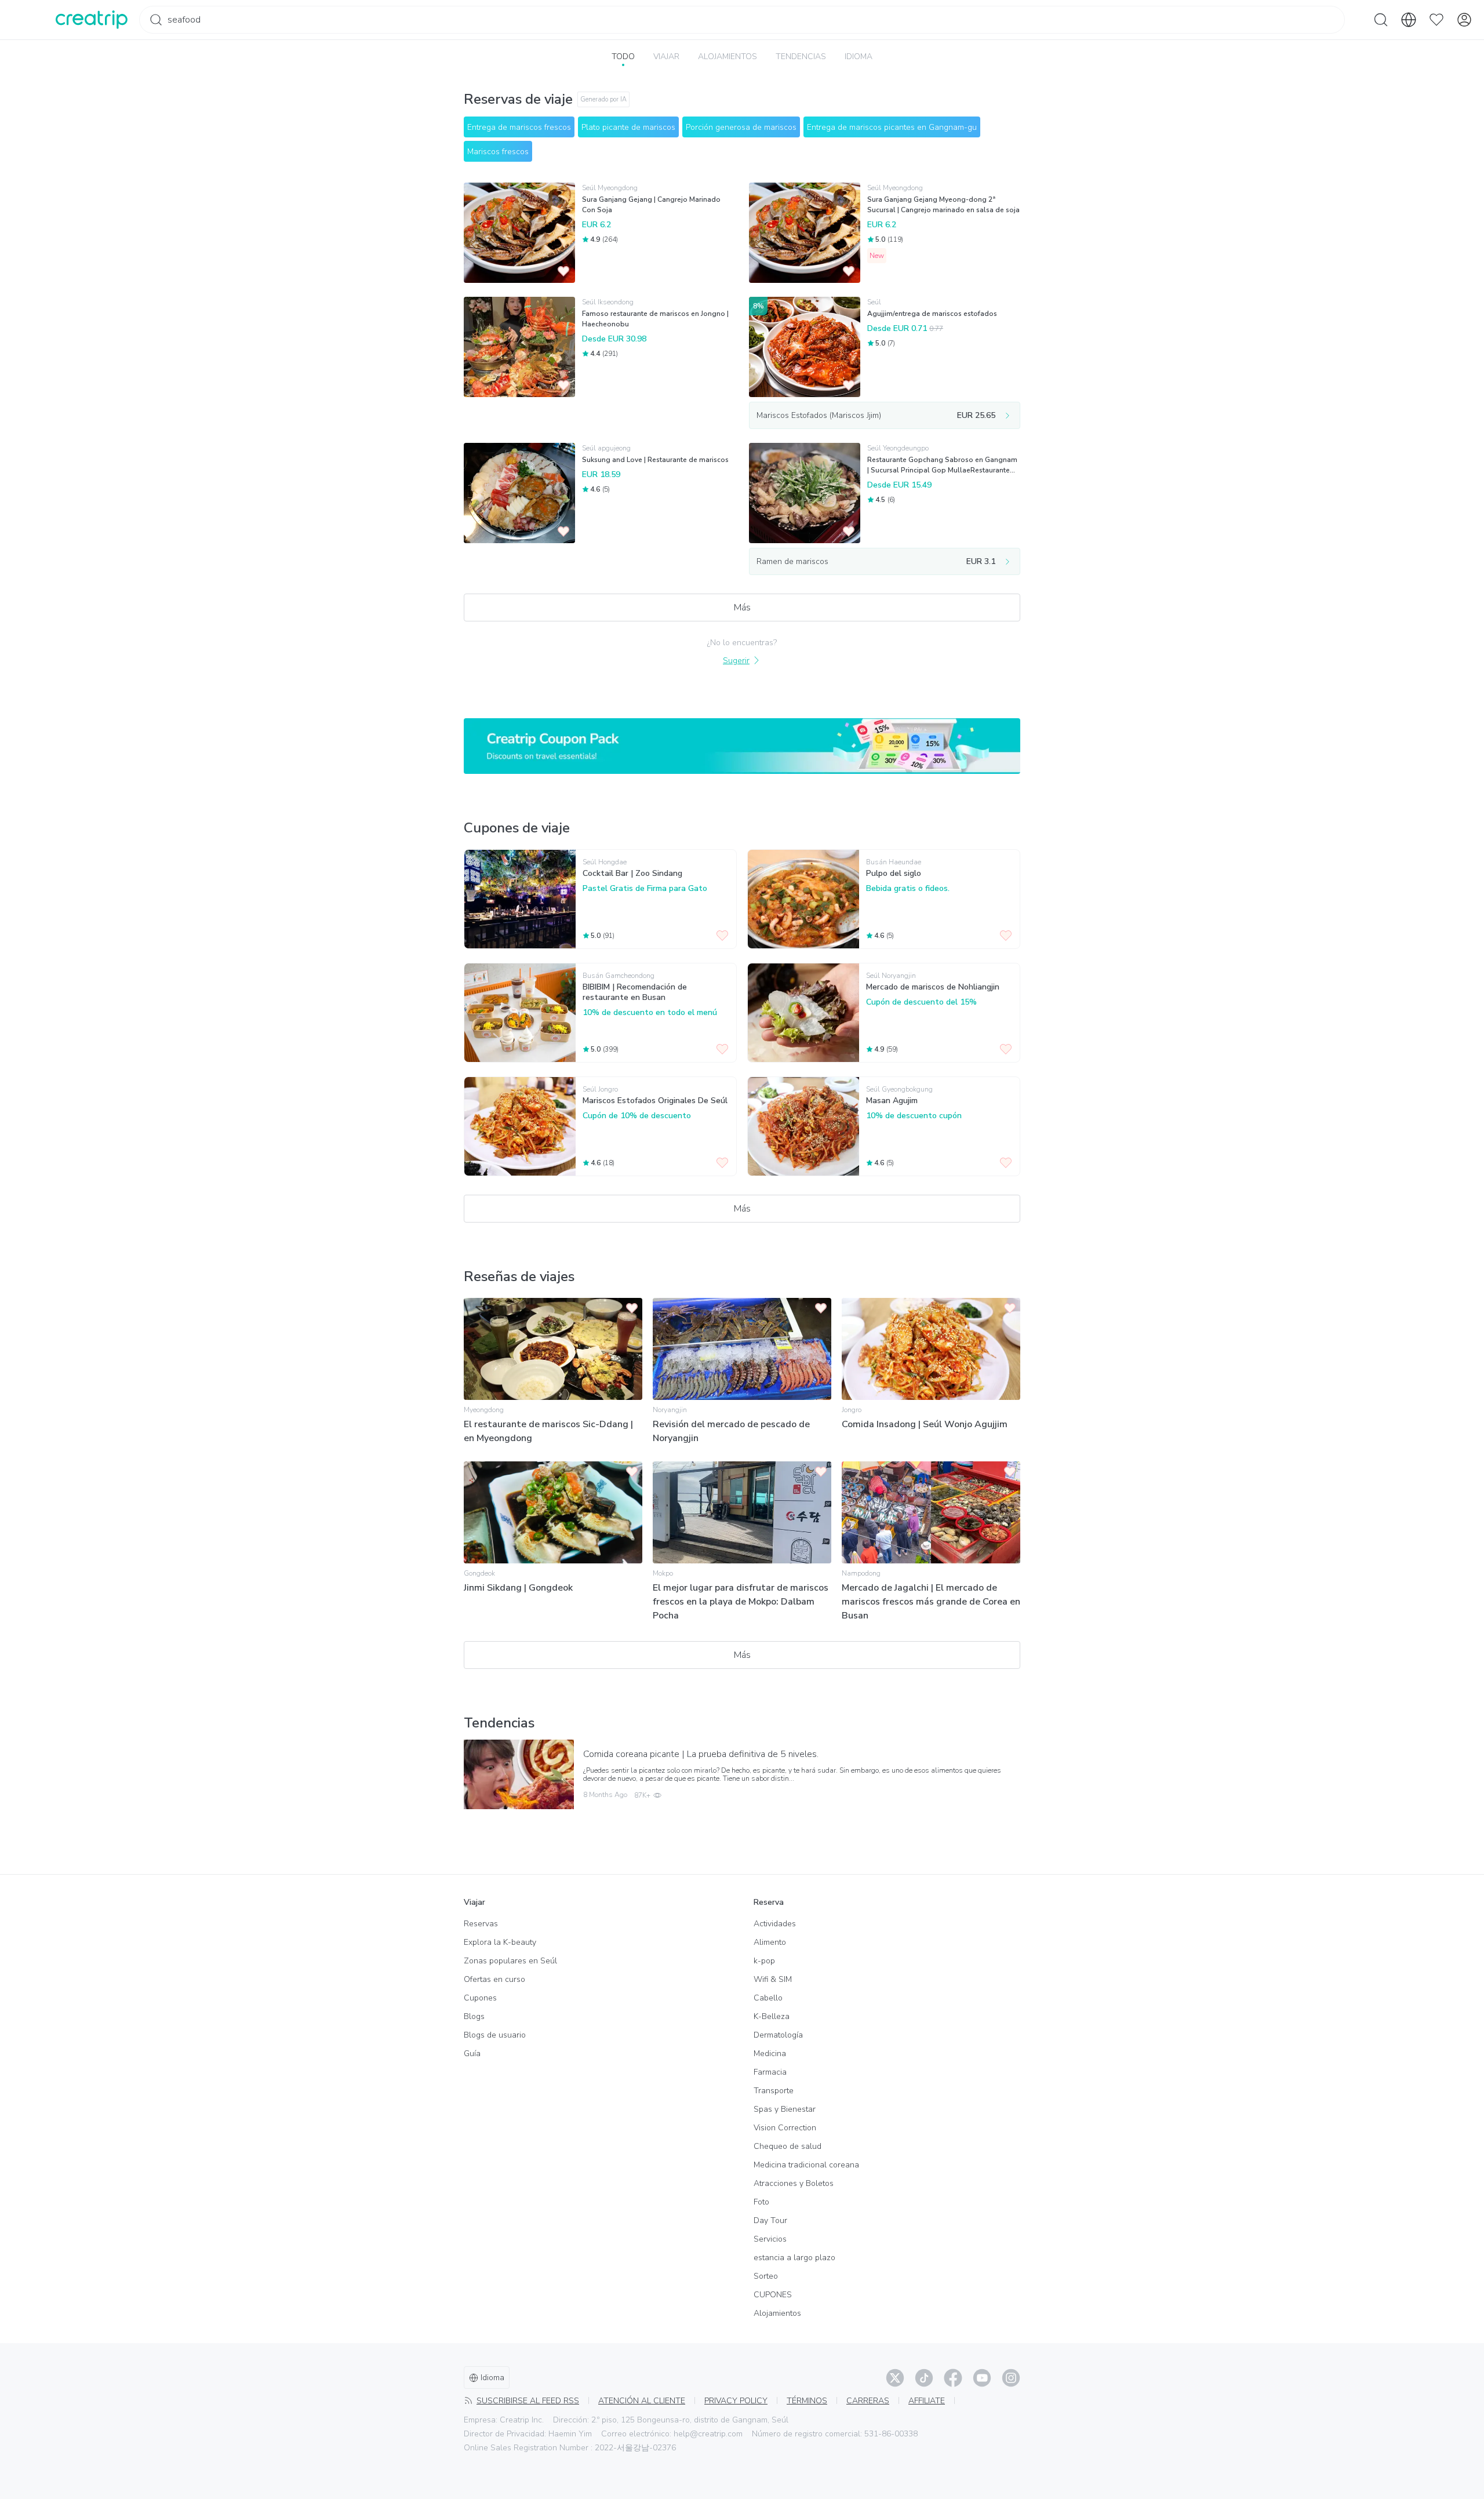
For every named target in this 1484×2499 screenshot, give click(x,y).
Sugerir (736, 661)
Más (742, 608)
